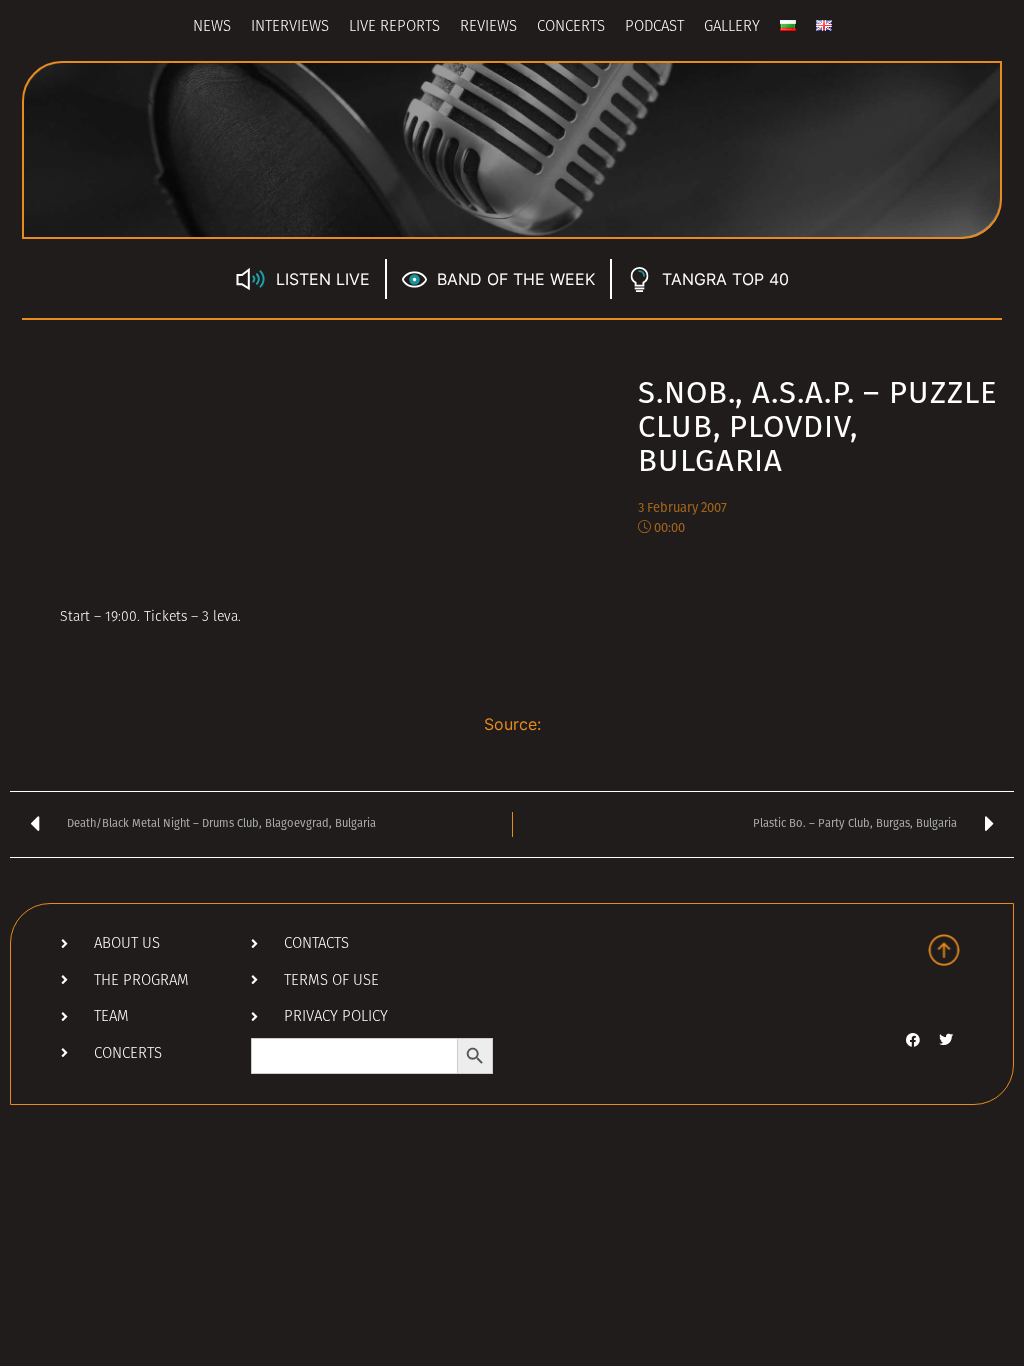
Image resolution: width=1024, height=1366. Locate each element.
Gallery (732, 27)
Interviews (290, 27)
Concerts (571, 27)
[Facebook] (913, 1040)
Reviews (488, 27)
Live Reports (394, 27)
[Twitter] (946, 1040)
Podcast (654, 27)
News (212, 27)
